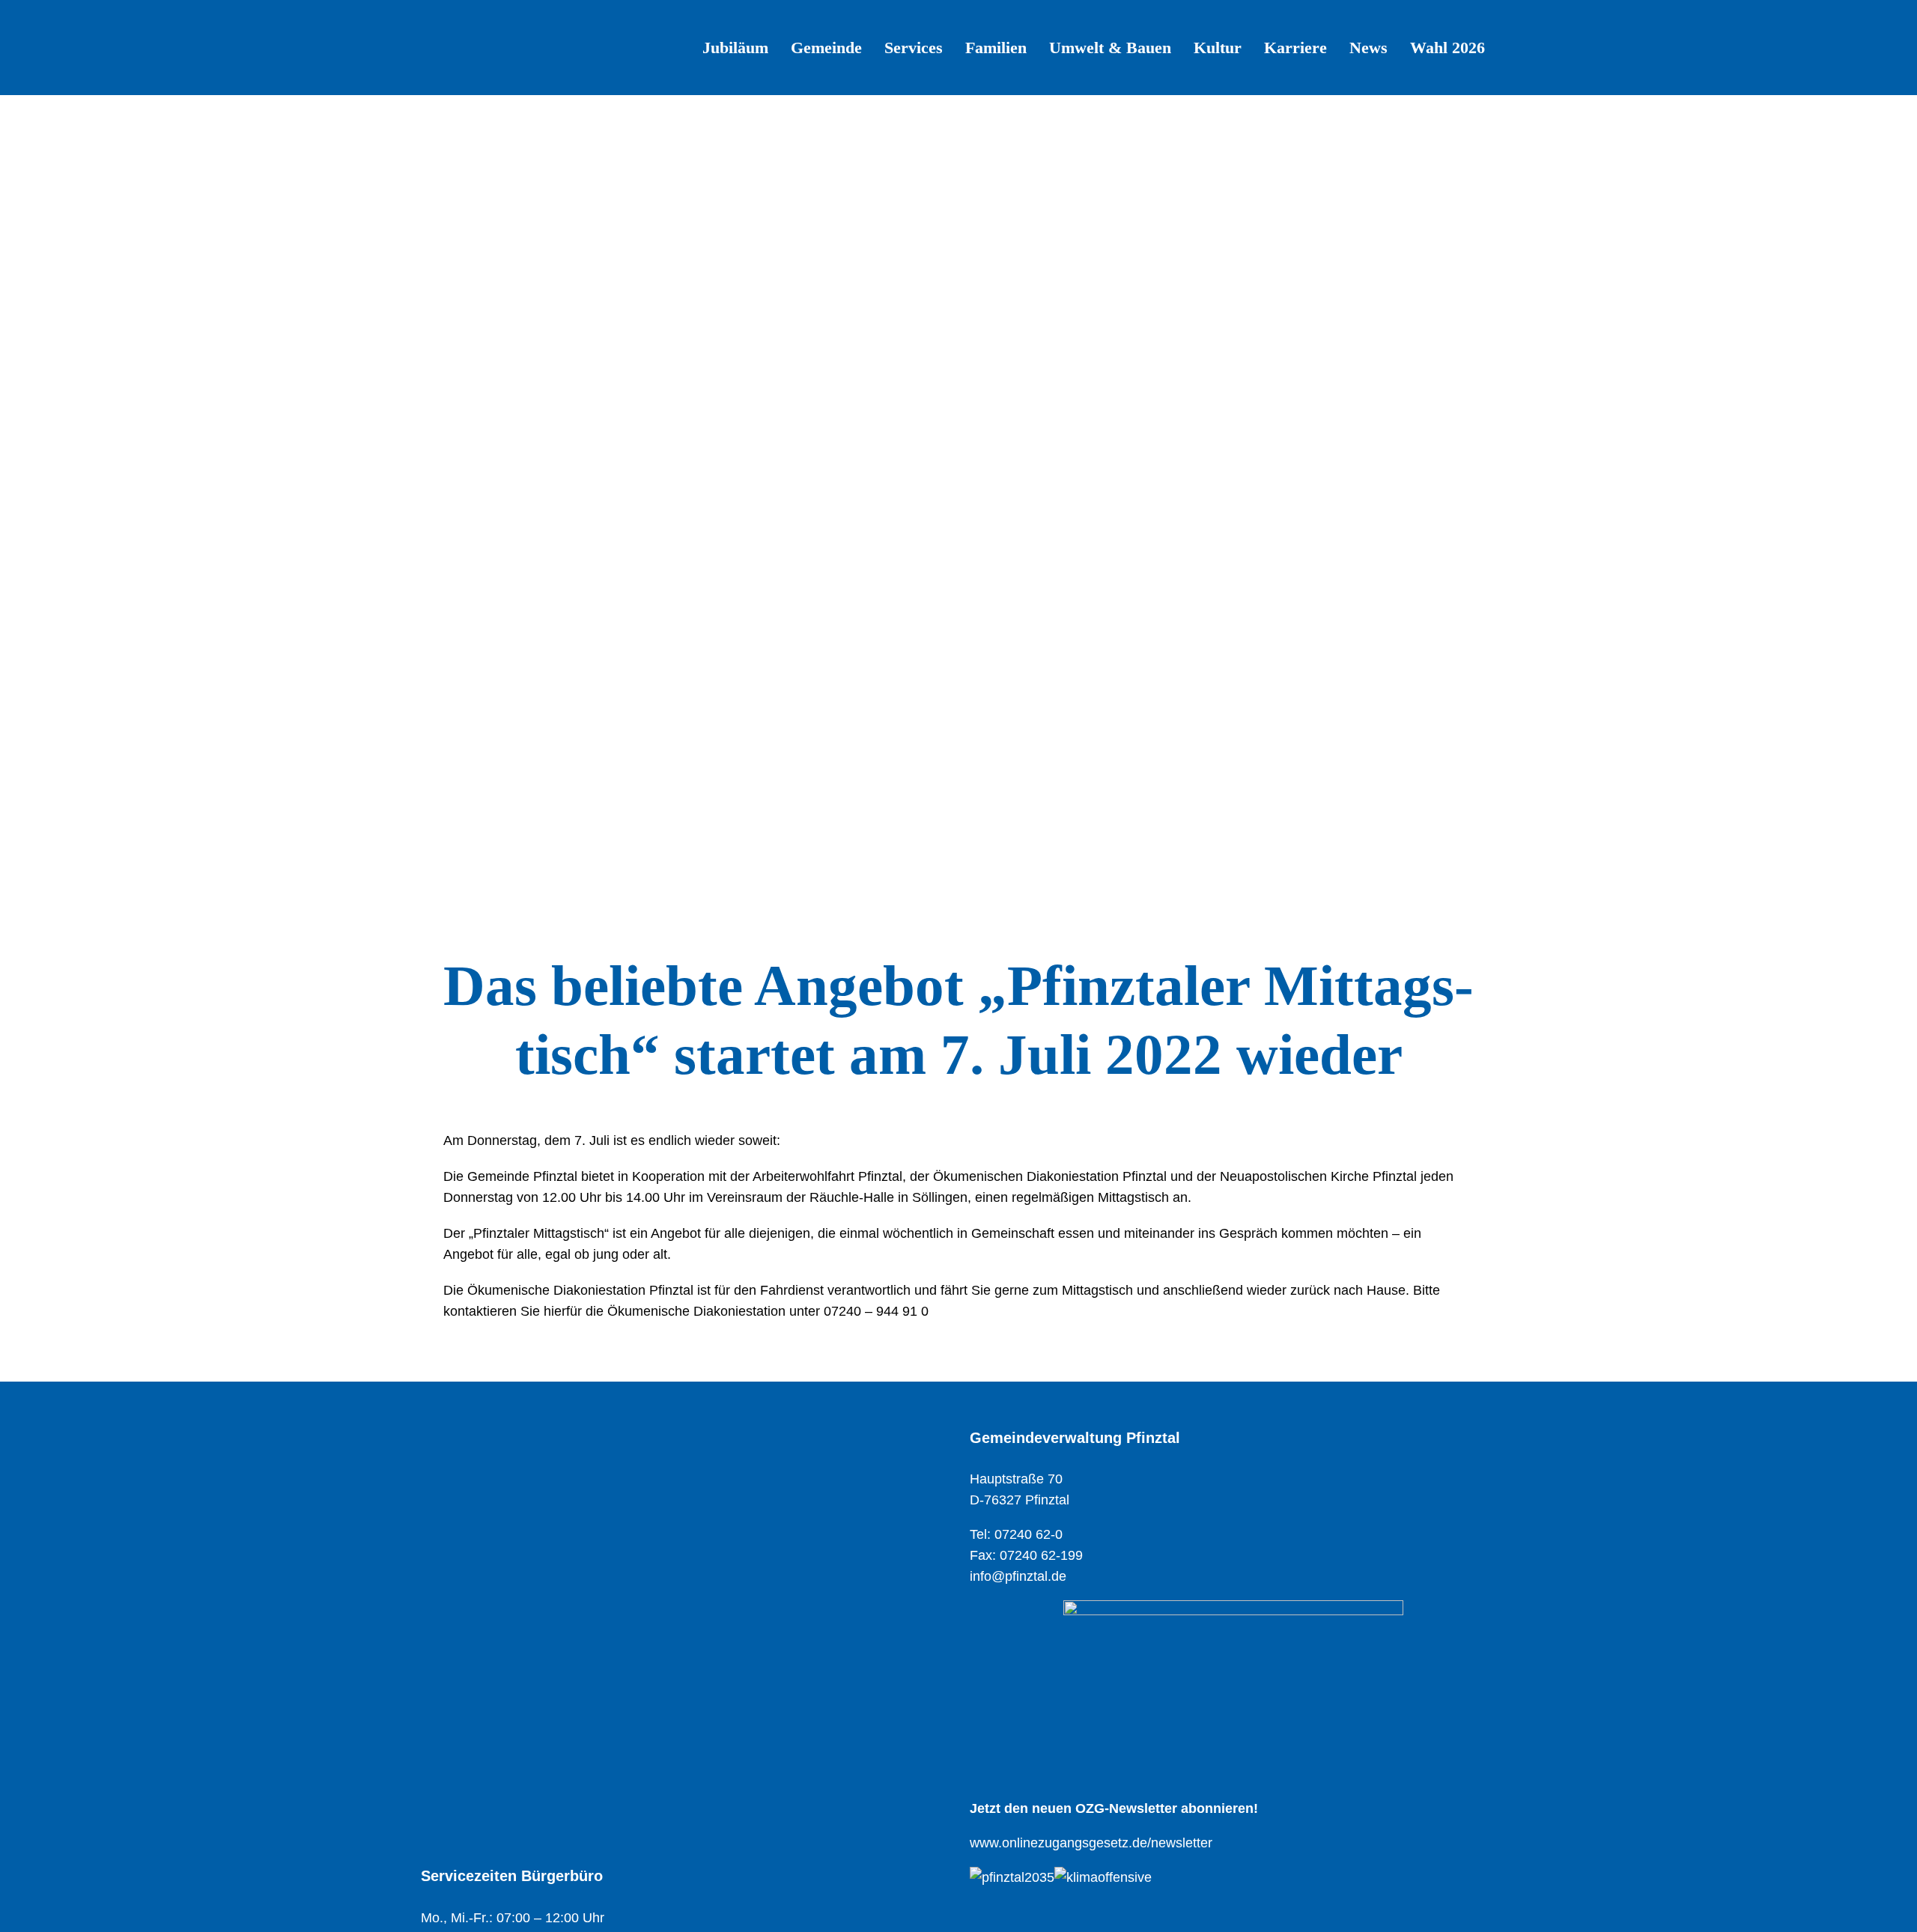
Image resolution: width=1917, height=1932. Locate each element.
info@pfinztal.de (1018, 1576)
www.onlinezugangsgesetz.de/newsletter (1091, 1843)
